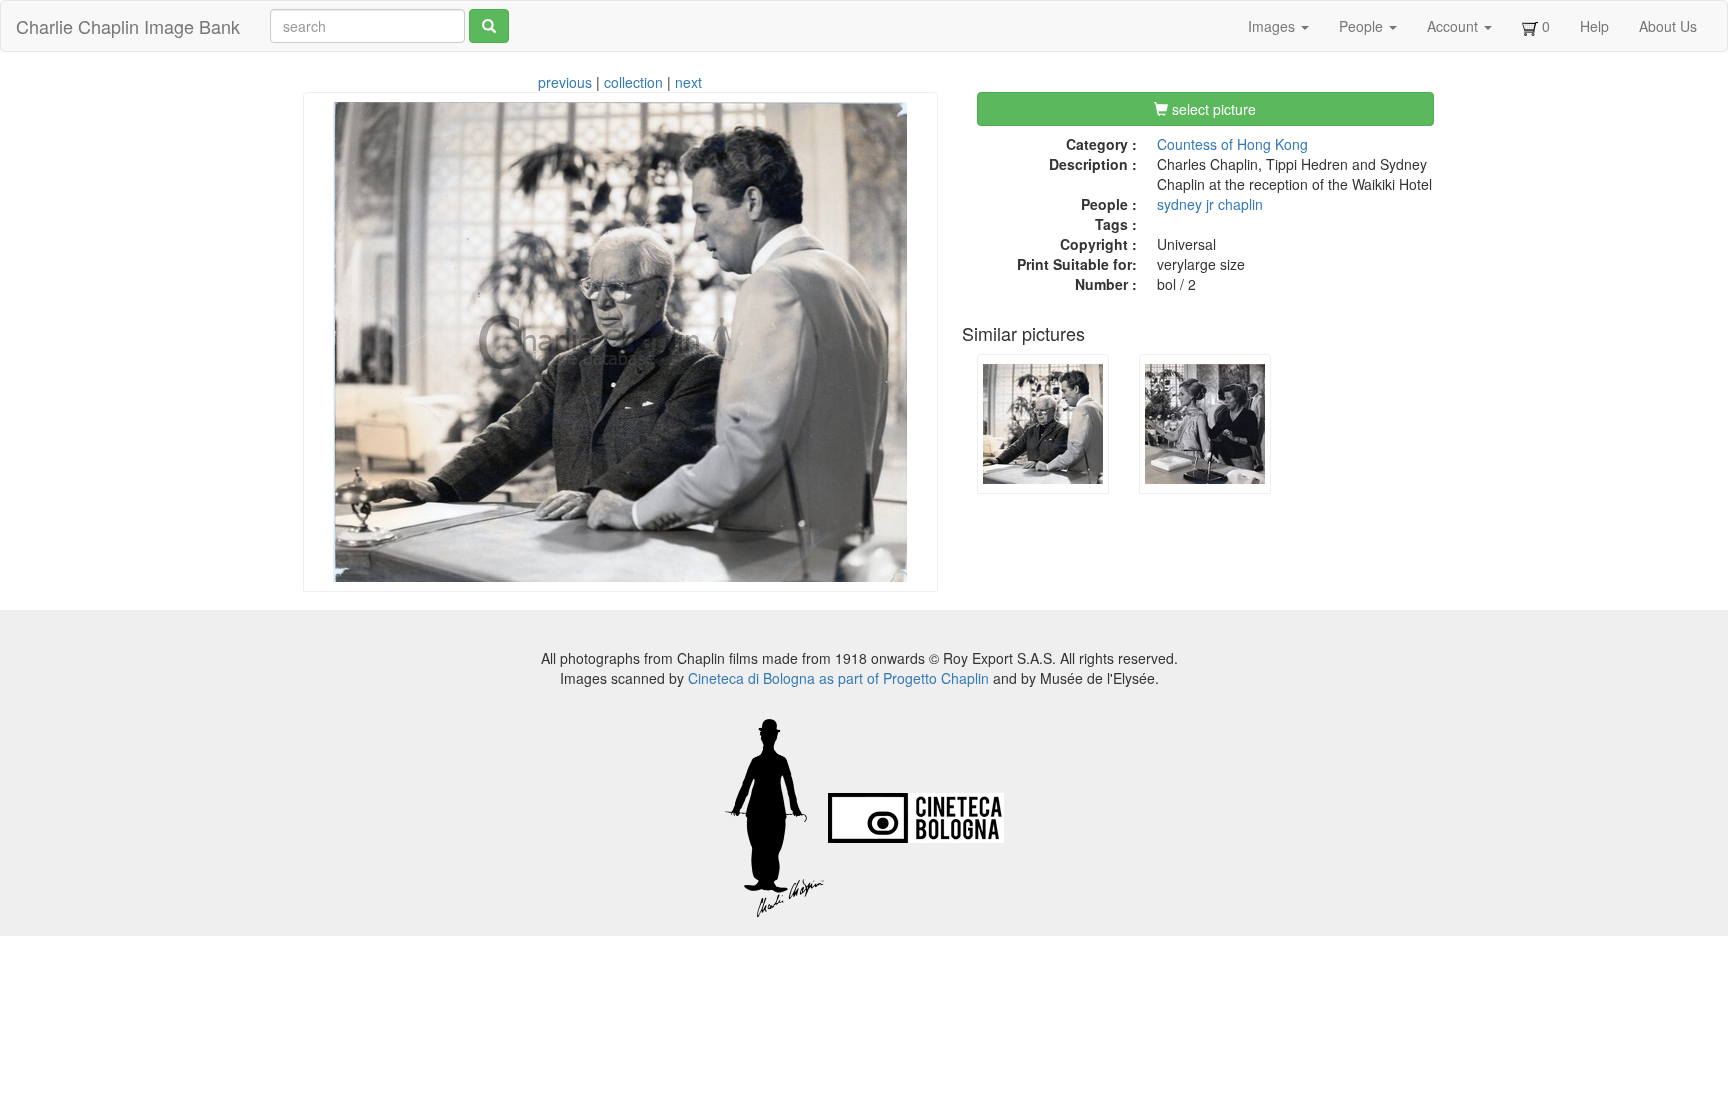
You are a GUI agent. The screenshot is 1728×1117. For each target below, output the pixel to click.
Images (1273, 26)
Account (1454, 26)
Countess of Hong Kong (1232, 144)
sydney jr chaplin (1210, 204)
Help (1594, 26)
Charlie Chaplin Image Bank (128, 26)
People (1363, 26)
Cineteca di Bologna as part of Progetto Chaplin (838, 678)
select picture (1212, 109)
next (688, 82)
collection (633, 82)
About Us (1668, 26)
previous (565, 82)
